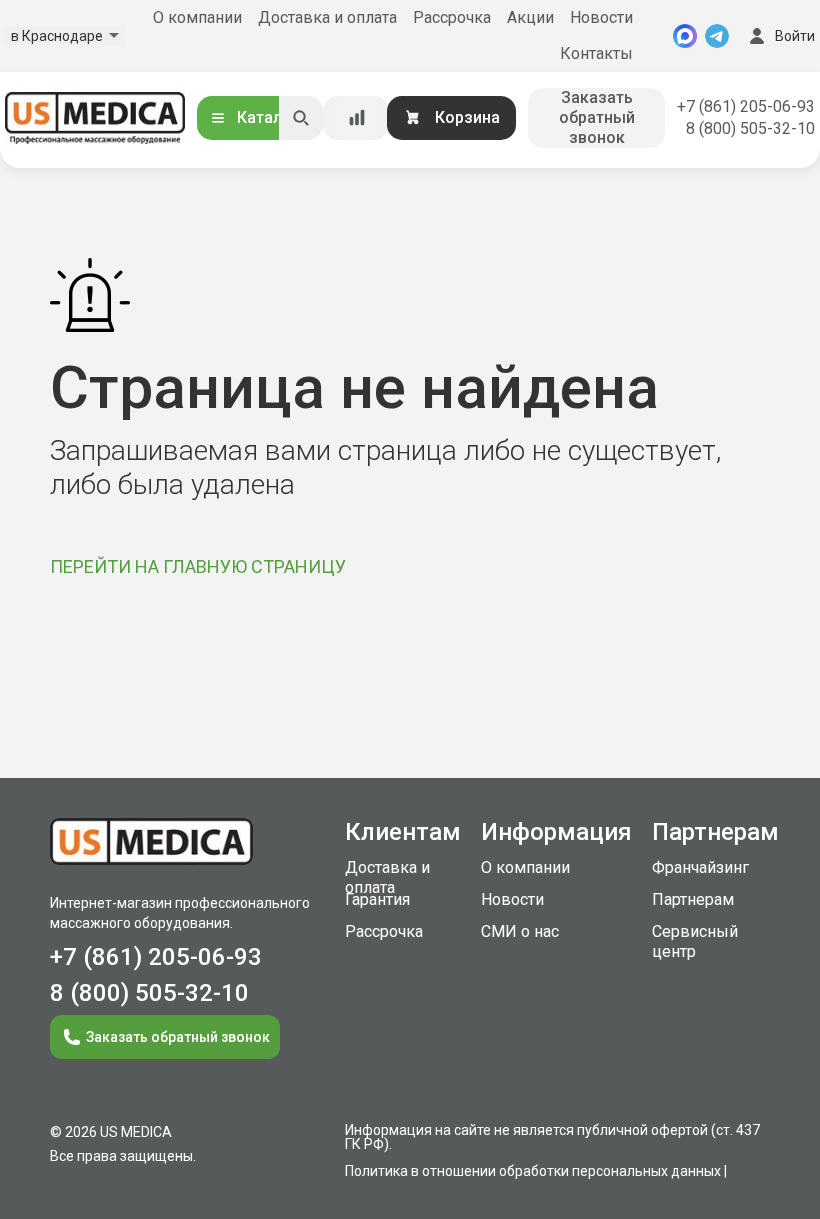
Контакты (596, 53)
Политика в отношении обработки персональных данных (533, 1171)
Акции (530, 17)
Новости (601, 17)
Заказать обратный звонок (597, 117)
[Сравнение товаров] (357, 118)
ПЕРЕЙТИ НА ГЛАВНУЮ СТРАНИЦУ (198, 566)
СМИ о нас (520, 931)
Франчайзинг (700, 867)
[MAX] (685, 36)
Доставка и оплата (327, 17)
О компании (197, 17)
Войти (795, 36)
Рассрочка (452, 17)
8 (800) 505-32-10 (750, 128)
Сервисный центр (695, 941)
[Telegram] (717, 36)
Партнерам (693, 899)
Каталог (268, 117)
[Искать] (301, 118)
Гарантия (377, 899)
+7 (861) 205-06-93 (746, 106)
